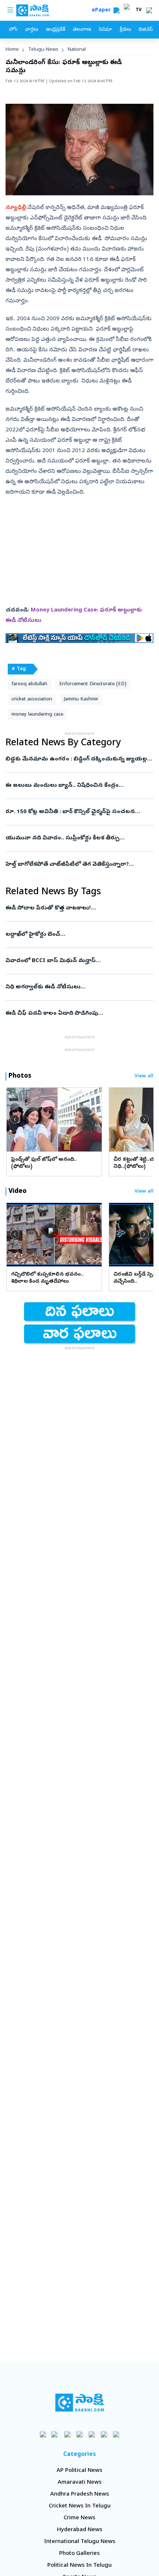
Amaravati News (80, 2483)
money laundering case (37, 715)
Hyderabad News (80, 2530)
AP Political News (79, 2471)
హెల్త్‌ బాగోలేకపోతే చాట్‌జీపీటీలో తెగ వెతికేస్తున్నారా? (78, 865)
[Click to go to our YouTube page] (92, 2434)
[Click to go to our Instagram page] (80, 2434)
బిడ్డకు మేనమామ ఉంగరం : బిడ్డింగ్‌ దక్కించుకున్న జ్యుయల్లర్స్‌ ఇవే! (79, 759)
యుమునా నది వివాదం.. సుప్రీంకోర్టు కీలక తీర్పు (79, 838)
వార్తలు (32, 30)
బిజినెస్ (146, 30)
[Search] (116, 10)
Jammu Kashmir (81, 699)
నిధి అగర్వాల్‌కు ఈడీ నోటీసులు (78, 987)
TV (139, 10)
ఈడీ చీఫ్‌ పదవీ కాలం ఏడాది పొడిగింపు (78, 1014)
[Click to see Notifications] (149, 10)
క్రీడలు (125, 30)
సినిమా (105, 30)
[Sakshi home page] (80, 2403)
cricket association (32, 699)
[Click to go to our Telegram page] (104, 2434)
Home (12, 50)
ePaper (103, 11)
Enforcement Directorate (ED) (93, 684)
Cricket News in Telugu (80, 2506)
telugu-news (43, 50)
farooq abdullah (29, 684)
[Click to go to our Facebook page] (43, 2434)
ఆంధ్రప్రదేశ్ (55, 30)
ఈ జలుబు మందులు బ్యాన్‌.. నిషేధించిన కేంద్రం (76, 786)
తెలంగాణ (82, 30)
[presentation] (15, 1119)
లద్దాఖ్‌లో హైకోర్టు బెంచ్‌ (78, 935)
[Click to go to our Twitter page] (67, 2434)
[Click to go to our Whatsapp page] (55, 2434)
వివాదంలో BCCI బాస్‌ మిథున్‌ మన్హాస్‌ (77, 961)
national (77, 50)
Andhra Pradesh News (80, 2494)
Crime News (79, 2518)
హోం (13, 30)
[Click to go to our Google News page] (116, 2434)
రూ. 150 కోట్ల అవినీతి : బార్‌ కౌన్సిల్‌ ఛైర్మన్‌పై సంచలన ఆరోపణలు (75, 812)
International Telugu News (80, 2542)
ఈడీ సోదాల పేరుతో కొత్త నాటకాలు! (78, 908)
